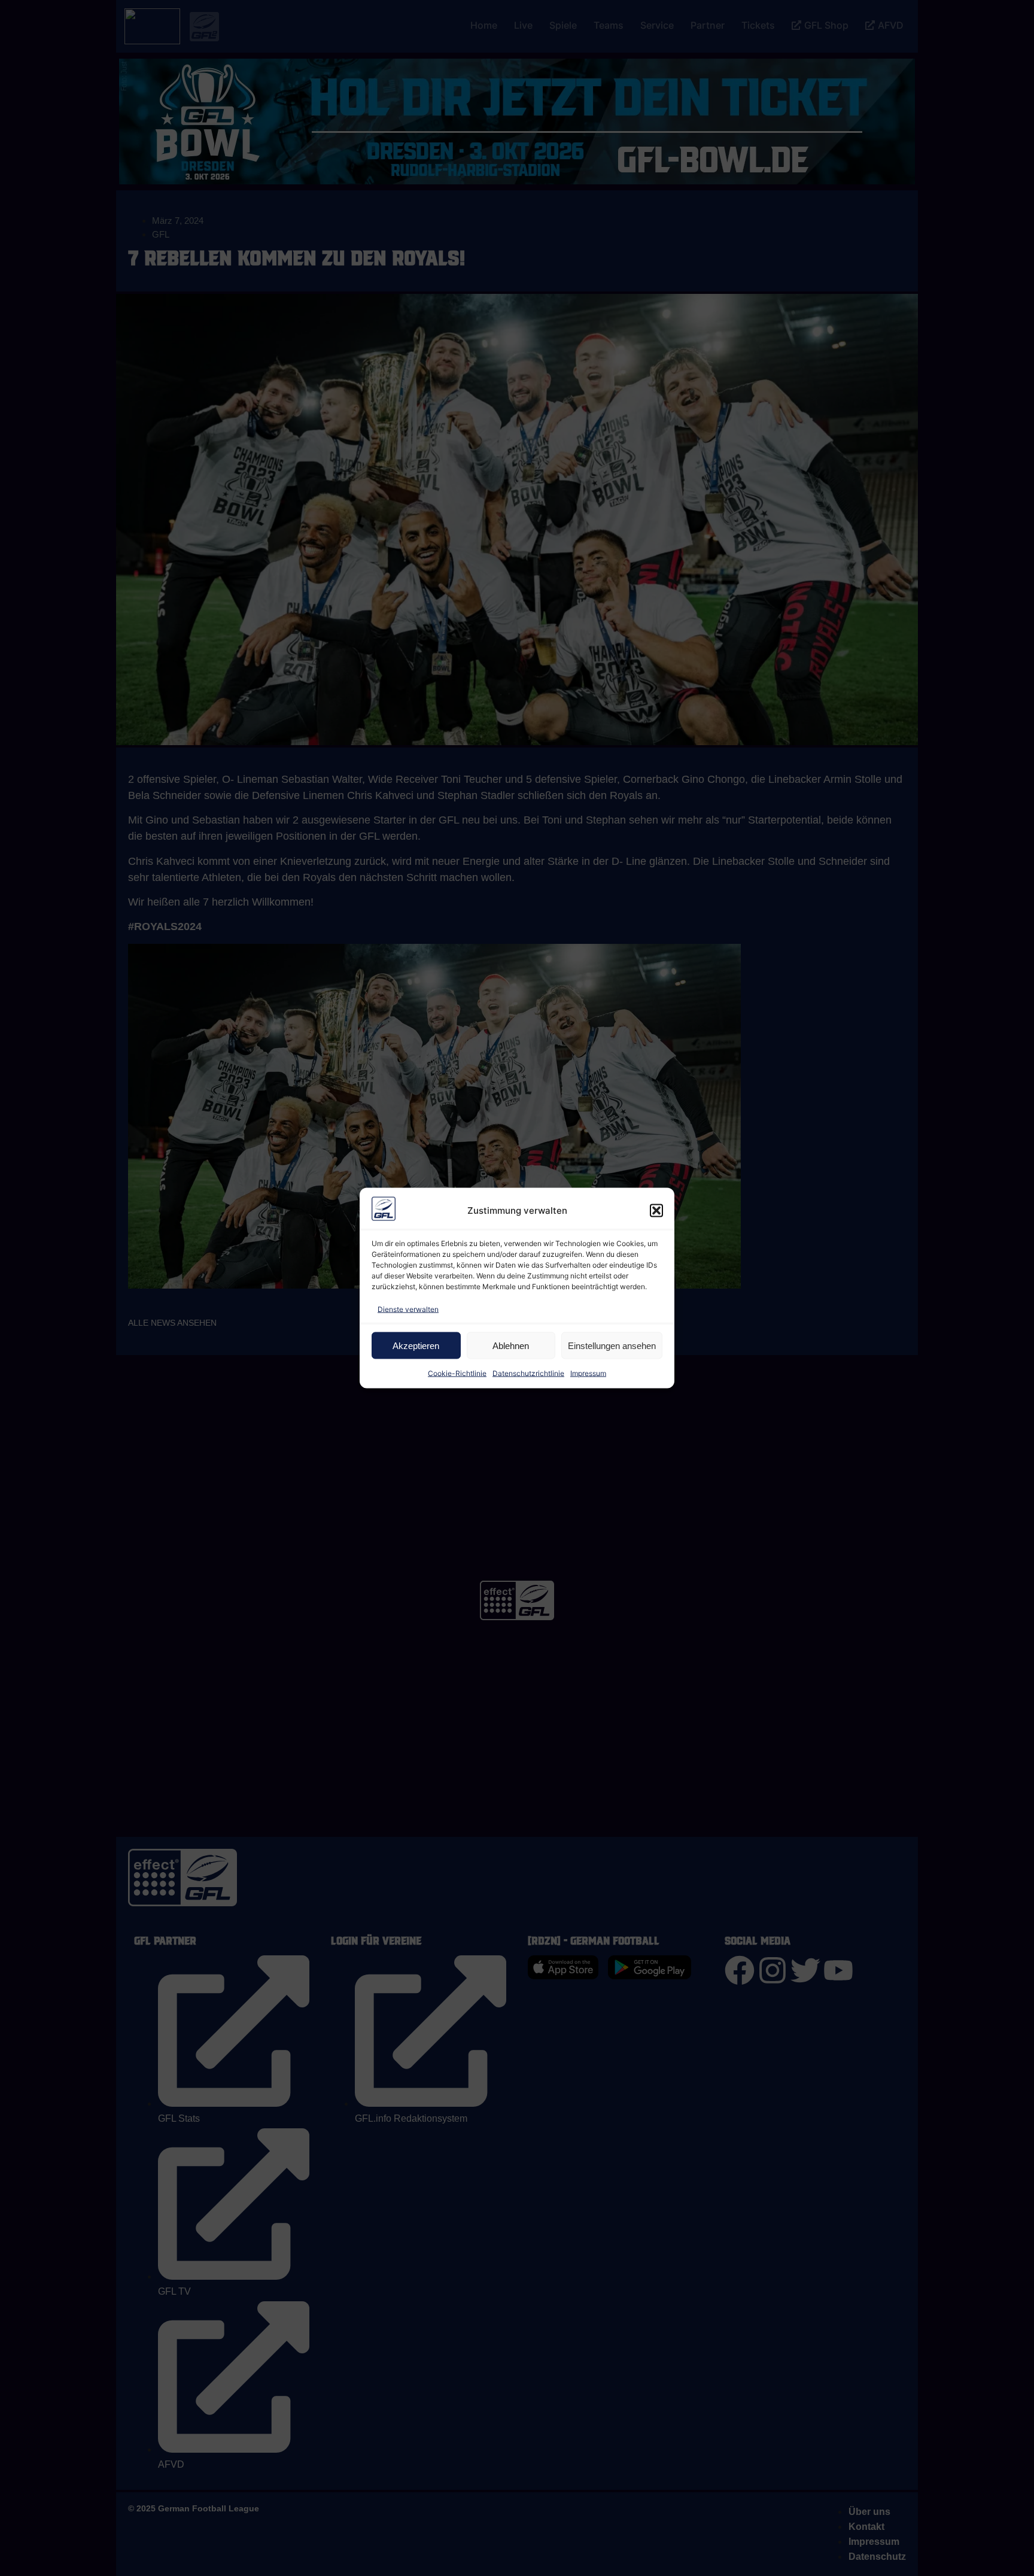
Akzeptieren (416, 1345)
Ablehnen (511, 1345)
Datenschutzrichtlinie (528, 1373)
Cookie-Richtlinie (457, 1373)
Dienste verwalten (408, 1309)
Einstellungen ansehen (612, 1345)
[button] (656, 1211)
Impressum (588, 1373)
